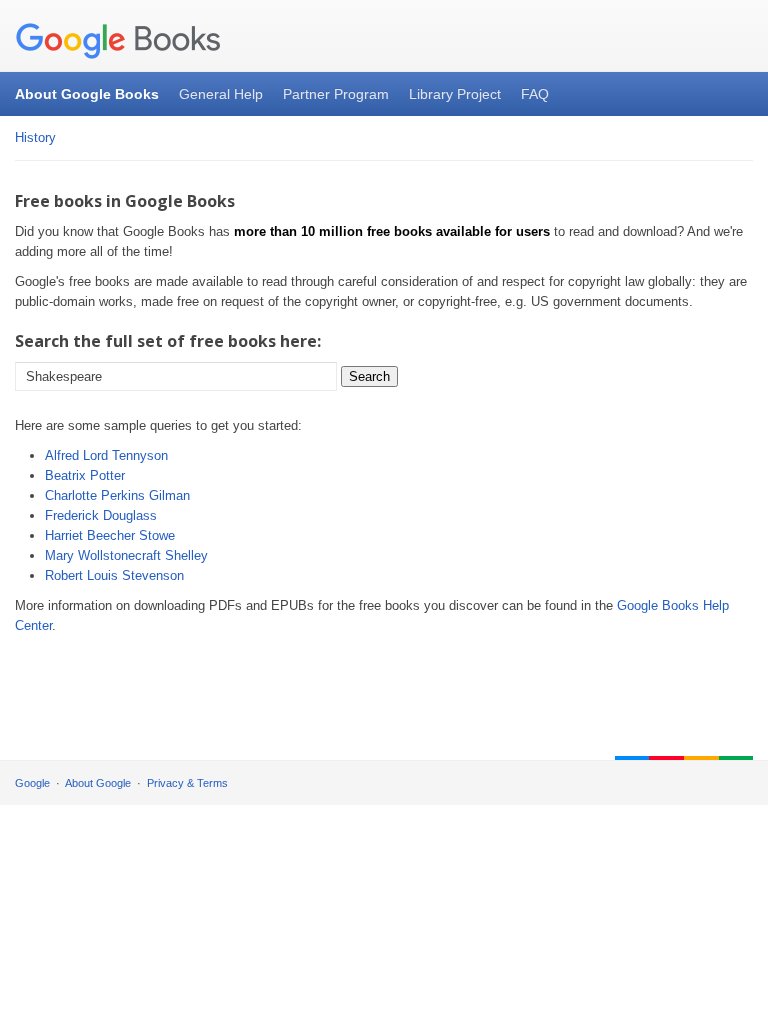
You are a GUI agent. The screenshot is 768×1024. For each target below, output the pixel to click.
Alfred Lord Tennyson (106, 455)
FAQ (535, 94)
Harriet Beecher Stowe (110, 535)
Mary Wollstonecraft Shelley (126, 555)
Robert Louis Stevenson (114, 575)
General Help (221, 94)
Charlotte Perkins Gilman (117, 495)
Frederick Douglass (101, 515)
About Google (98, 783)
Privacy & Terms (187, 783)
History (35, 137)
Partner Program (336, 94)
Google (32, 783)
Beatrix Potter (85, 475)
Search (369, 376)
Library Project (455, 94)
